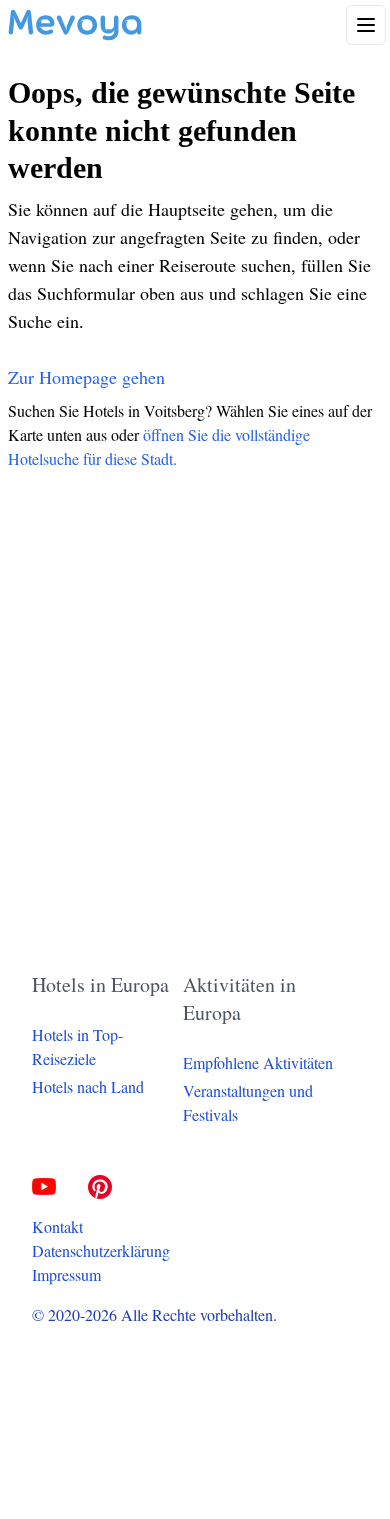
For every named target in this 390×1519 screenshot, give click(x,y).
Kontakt (57, 1226)
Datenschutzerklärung (101, 1250)
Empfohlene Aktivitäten (258, 1062)
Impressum (66, 1274)
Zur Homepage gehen (86, 377)
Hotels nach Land (88, 1086)
